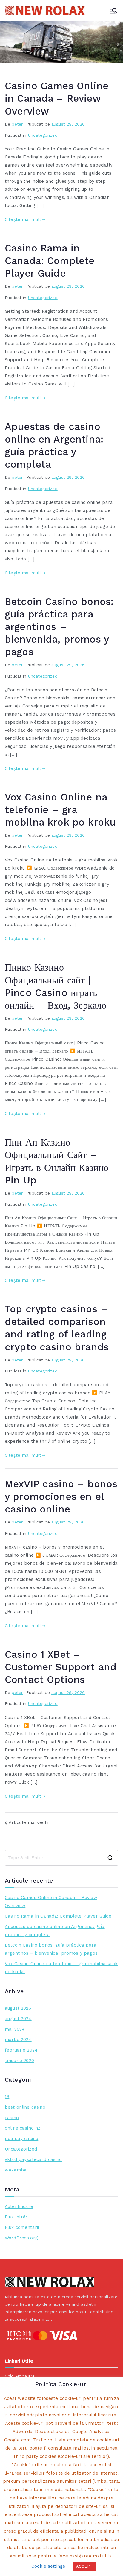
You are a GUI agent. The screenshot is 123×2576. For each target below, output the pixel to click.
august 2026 (18, 2008)
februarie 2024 (21, 2050)
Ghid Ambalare (20, 2376)
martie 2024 (18, 2040)
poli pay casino (21, 2139)
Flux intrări (17, 2217)
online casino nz (23, 2128)
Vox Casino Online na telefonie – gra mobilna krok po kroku (60, 810)
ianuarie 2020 (19, 2061)
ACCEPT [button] (84, 2566)
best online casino (25, 2107)
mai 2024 (15, 2029)
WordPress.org (21, 2238)
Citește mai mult (23, 219)
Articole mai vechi (29, 1822)
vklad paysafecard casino (33, 2159)
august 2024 (18, 2019)
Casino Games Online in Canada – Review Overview (57, 98)
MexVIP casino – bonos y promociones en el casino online (61, 1497)
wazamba (16, 2170)
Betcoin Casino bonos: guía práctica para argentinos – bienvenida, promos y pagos (59, 627)
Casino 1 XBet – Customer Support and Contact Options (61, 1667)
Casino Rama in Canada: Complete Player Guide (50, 261)
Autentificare (19, 2206)
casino (12, 2118)
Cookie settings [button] (48, 2566)
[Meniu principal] (113, 11)
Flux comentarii (22, 2227)
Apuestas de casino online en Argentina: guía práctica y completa (55, 1931)
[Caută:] (61, 1858)
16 (7, 2097)
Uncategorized (43, 135)
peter (17, 124)
